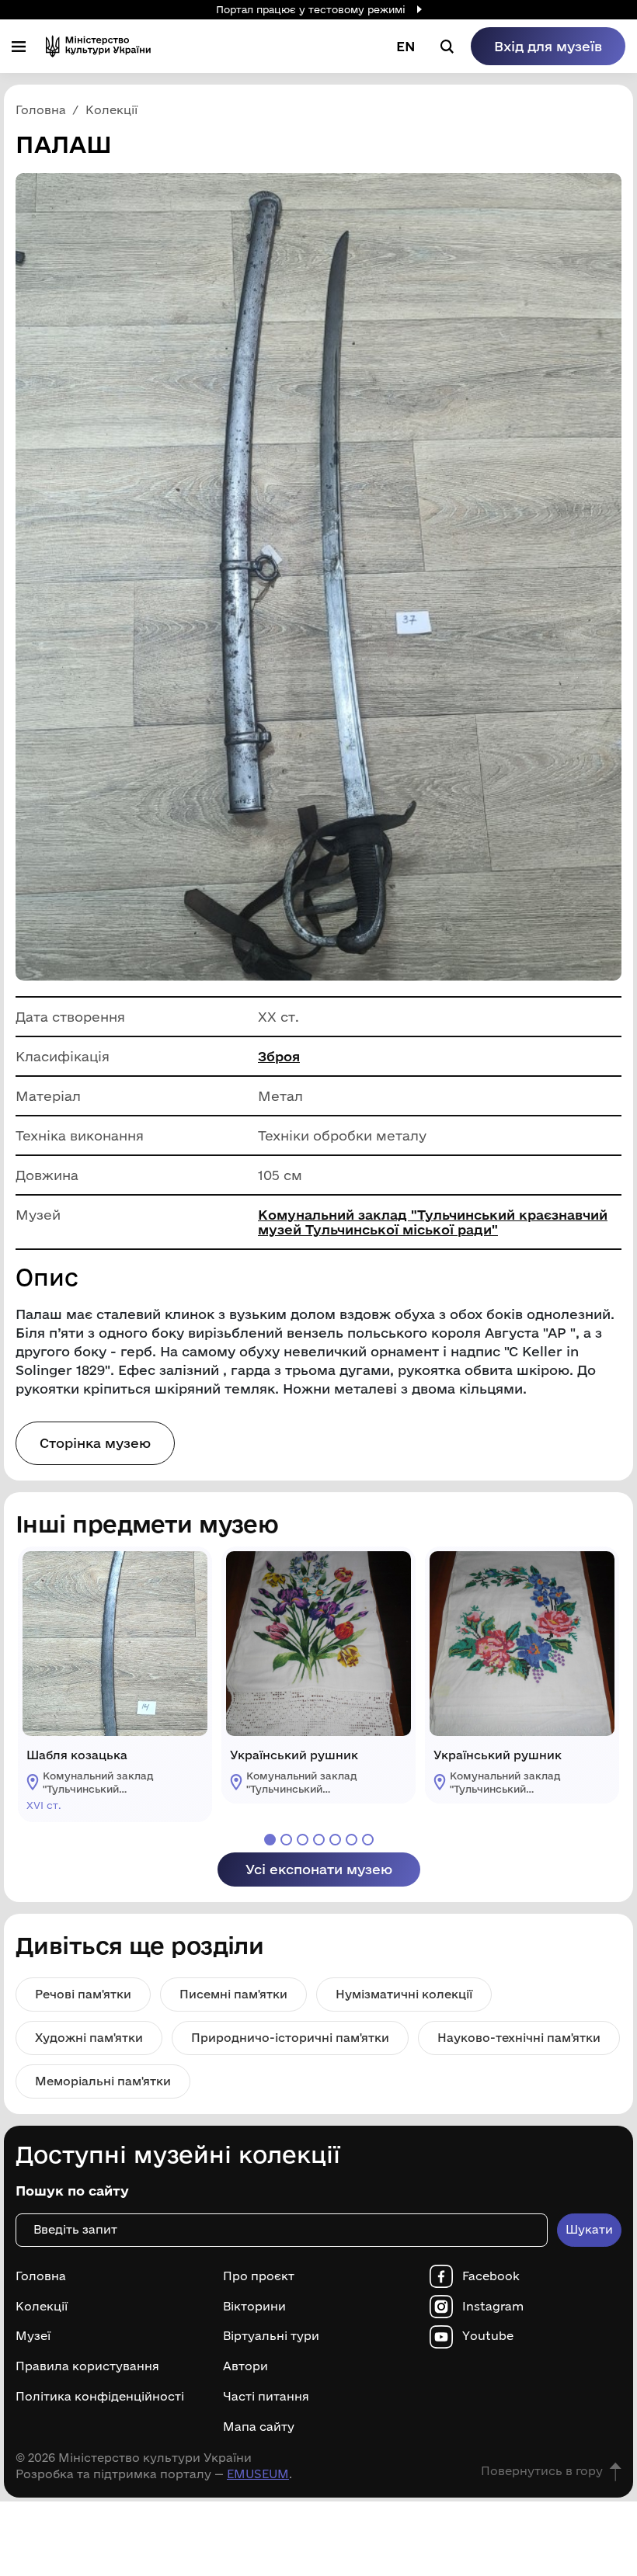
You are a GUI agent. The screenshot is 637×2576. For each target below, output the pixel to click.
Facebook (491, 2276)
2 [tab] (286, 1840)
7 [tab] (368, 1840)
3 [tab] (303, 1840)
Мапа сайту (259, 2427)
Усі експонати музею (319, 1869)
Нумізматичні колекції (404, 1994)
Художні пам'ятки (89, 2038)
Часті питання (266, 2397)
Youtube (488, 2336)
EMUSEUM (258, 2474)
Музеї (33, 2336)
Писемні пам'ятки (233, 1994)
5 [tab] (335, 1840)
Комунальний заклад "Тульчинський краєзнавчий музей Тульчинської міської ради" (433, 1222)
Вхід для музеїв (548, 46)
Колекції (42, 2307)
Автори (245, 2366)
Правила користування (87, 2366)
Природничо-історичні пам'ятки (290, 2038)
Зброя (279, 1056)
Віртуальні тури (271, 2336)
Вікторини (254, 2307)
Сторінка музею (95, 1443)
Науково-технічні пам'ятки (519, 2038)
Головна (41, 2276)
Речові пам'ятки (83, 1994)
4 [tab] (319, 1840)
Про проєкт (259, 2276)
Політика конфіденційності (100, 2397)
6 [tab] (352, 1840)
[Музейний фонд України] (98, 46)
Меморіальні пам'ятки (103, 2081)
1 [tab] (270, 1840)
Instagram (493, 2307)
